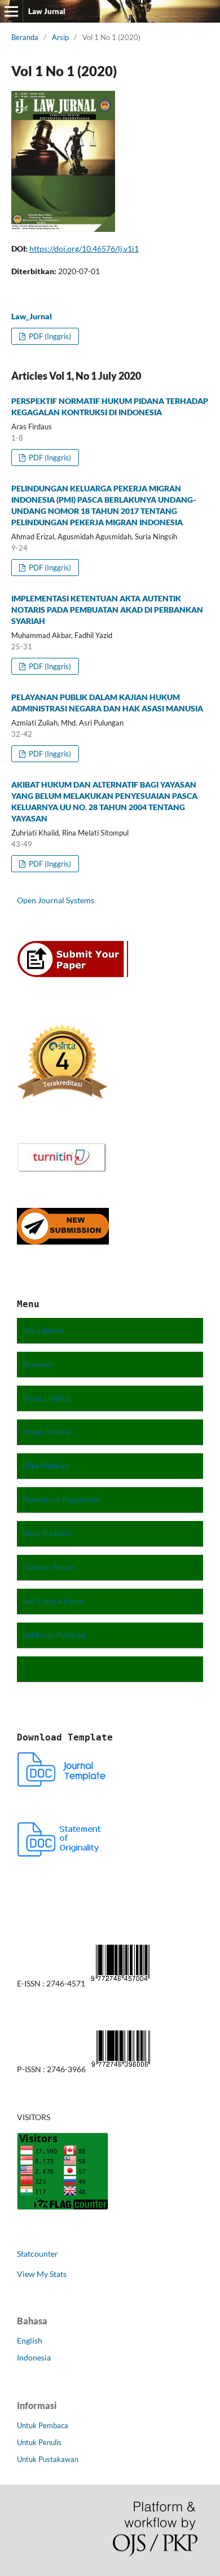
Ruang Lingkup (46, 1398)
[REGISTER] (76, 975)
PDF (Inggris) (49, 336)
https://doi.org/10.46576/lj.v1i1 (84, 249)
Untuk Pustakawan (48, 2459)
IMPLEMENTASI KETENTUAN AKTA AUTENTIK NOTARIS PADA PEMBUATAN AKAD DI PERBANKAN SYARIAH (107, 610)
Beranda (25, 37)
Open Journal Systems (56, 900)
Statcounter (38, 2254)
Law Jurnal (47, 11)
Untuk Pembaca (43, 2425)
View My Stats (42, 2274)
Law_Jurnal (32, 316)
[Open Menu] (11, 11)
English (30, 2340)
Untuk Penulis (39, 2442)
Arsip (60, 37)
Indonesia (34, 2357)
